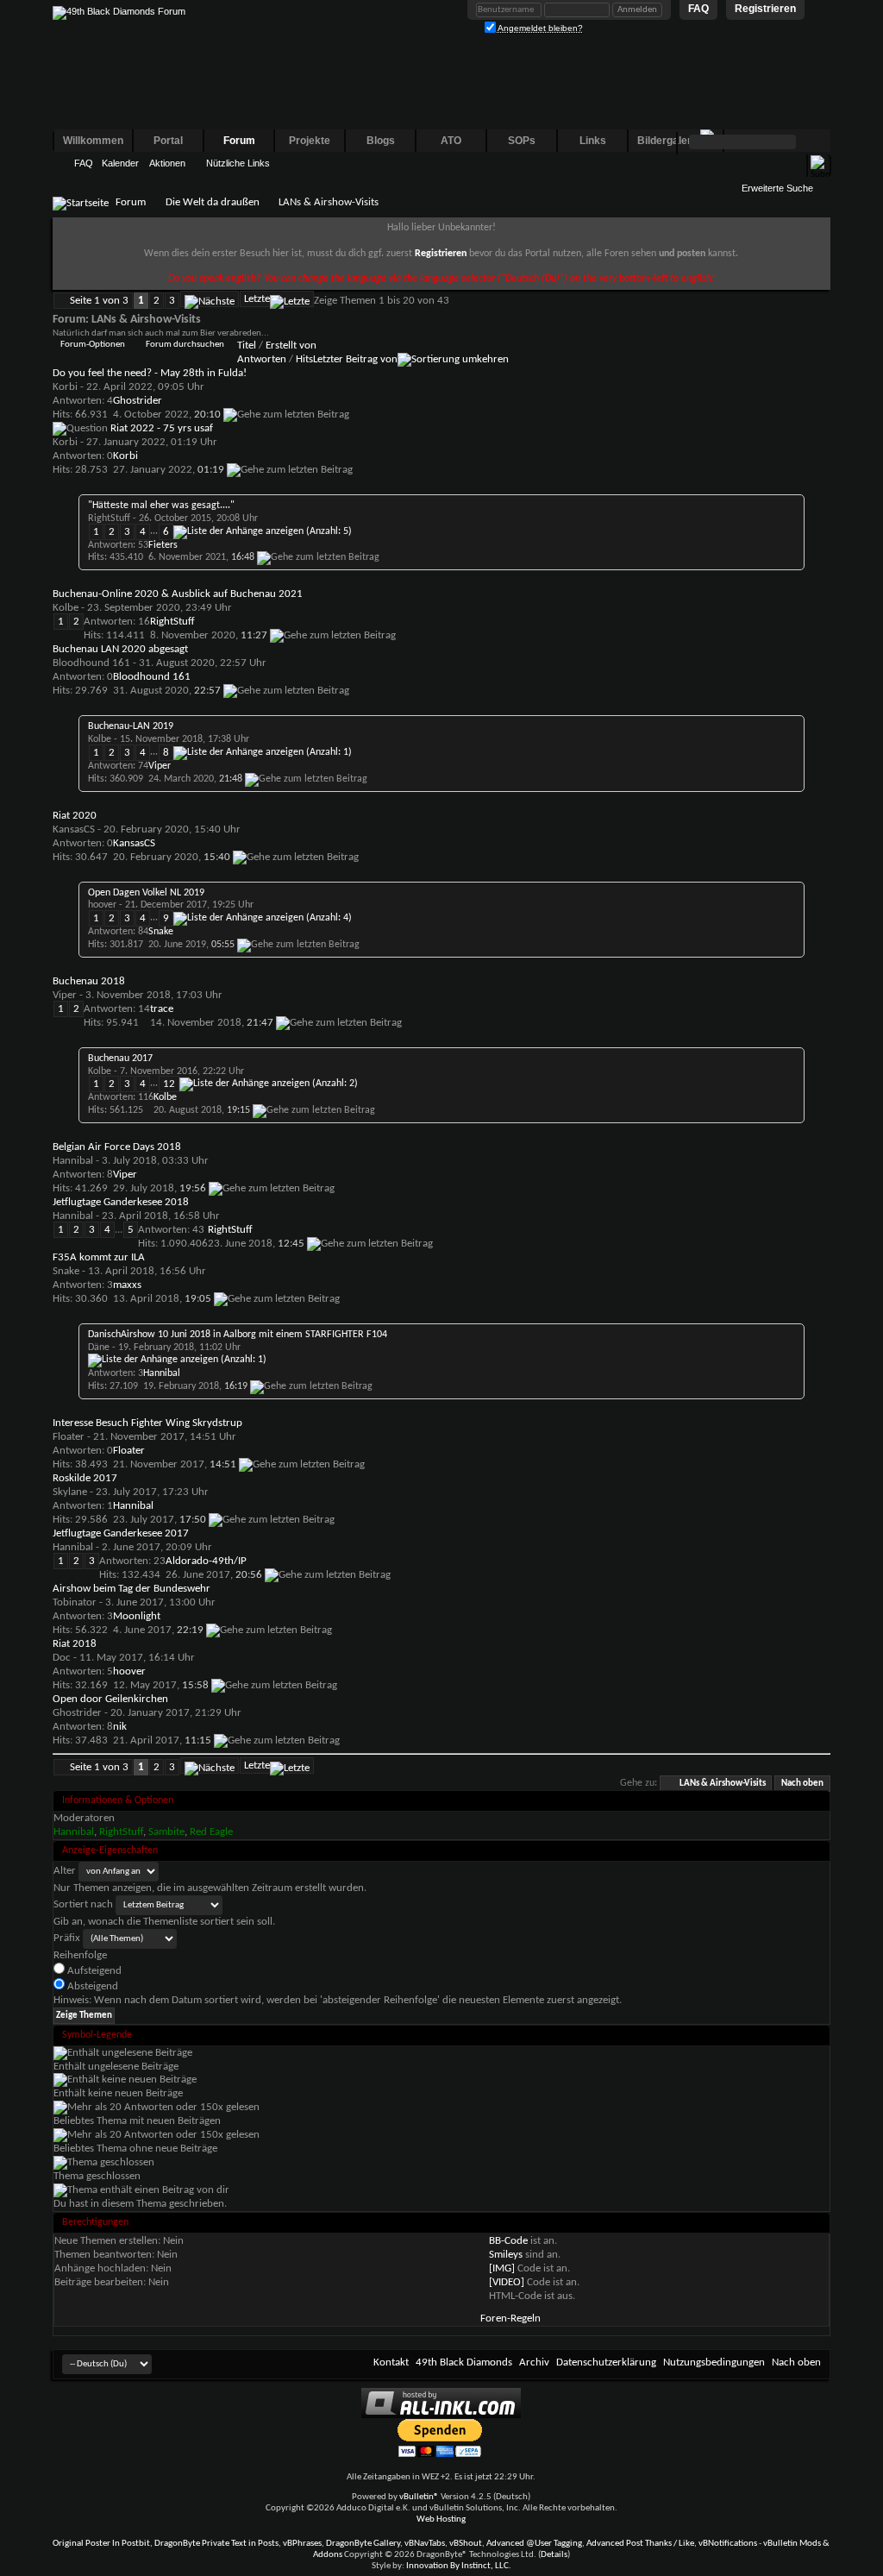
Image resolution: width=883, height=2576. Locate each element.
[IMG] (502, 2268)
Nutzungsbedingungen (714, 2362)
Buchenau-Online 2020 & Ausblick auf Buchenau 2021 (178, 594)
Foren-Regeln (510, 2318)
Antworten (262, 359)
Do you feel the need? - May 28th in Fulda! (150, 373)
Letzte (257, 299)
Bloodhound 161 (91, 663)
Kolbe (66, 608)
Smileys (506, 2255)
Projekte (310, 141)
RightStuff (109, 518)
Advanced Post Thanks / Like (640, 2544)
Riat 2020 (75, 816)
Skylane (70, 1492)
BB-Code (508, 2241)
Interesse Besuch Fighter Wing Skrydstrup (147, 1423)
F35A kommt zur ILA (99, 1257)
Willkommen (93, 141)
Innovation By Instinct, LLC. (459, 2566)
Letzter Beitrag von (355, 359)
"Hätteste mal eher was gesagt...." (161, 506)
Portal (168, 141)
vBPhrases (302, 2544)
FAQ (84, 163)
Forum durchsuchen (185, 345)
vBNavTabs (425, 2544)
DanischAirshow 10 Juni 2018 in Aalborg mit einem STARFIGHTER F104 (238, 1335)
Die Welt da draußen (213, 202)
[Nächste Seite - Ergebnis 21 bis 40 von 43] (210, 299)
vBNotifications (728, 2544)
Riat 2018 (75, 1644)
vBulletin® (419, 2497)
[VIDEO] (507, 2282)
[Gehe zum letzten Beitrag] (286, 415)
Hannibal (73, 1161)
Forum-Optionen (93, 345)
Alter (65, 1871)
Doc (62, 1658)
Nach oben (802, 1784)
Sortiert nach (83, 1904)
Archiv (534, 2362)
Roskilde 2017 (85, 1478)
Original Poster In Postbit (101, 2544)
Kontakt (391, 2362)
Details (554, 2555)
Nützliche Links (238, 163)
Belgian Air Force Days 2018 (117, 1147)
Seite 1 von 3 (99, 301)
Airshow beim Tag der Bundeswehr (132, 1589)
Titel (247, 346)
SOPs (522, 141)
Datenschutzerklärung (606, 2362)
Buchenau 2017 (120, 1059)
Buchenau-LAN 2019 (131, 726)
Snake (66, 1271)
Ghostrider (77, 1713)
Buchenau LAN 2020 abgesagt (120, 649)
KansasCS (74, 829)
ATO (451, 141)
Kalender (120, 163)
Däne (99, 1348)
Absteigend (91, 1986)
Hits (304, 359)
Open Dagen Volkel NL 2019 (146, 893)
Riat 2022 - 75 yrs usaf (162, 428)
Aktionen (167, 163)
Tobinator (75, 1602)
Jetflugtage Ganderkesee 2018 (121, 1202)
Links (593, 141)
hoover (102, 905)
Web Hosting (441, 2519)
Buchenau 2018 (89, 981)
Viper (65, 995)
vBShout (466, 2544)
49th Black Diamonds (464, 2362)
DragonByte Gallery (363, 2544)
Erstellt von (291, 346)
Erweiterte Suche (777, 188)
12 (169, 1084)
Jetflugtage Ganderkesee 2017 (121, 1533)
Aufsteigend (93, 1971)
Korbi (65, 387)
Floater (69, 1437)
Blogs (381, 141)
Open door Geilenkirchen (110, 1699)
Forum (239, 141)
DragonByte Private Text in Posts (216, 2544)
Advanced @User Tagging (534, 2544)
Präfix (67, 1938)
